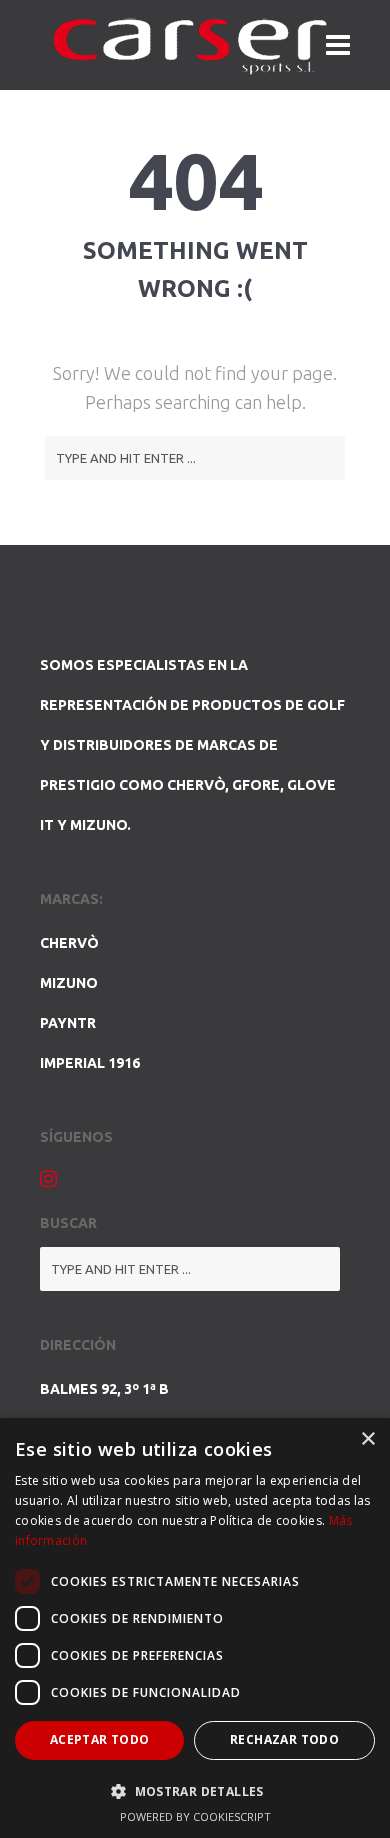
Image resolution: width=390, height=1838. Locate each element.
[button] (195, 1791)
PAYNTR (68, 1023)
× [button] (367, 1439)
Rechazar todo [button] (284, 1739)
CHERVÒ (69, 943)
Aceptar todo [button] (100, 1739)
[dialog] (195, 1628)
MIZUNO (69, 983)
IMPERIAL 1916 (90, 1063)
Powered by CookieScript (195, 1816)
